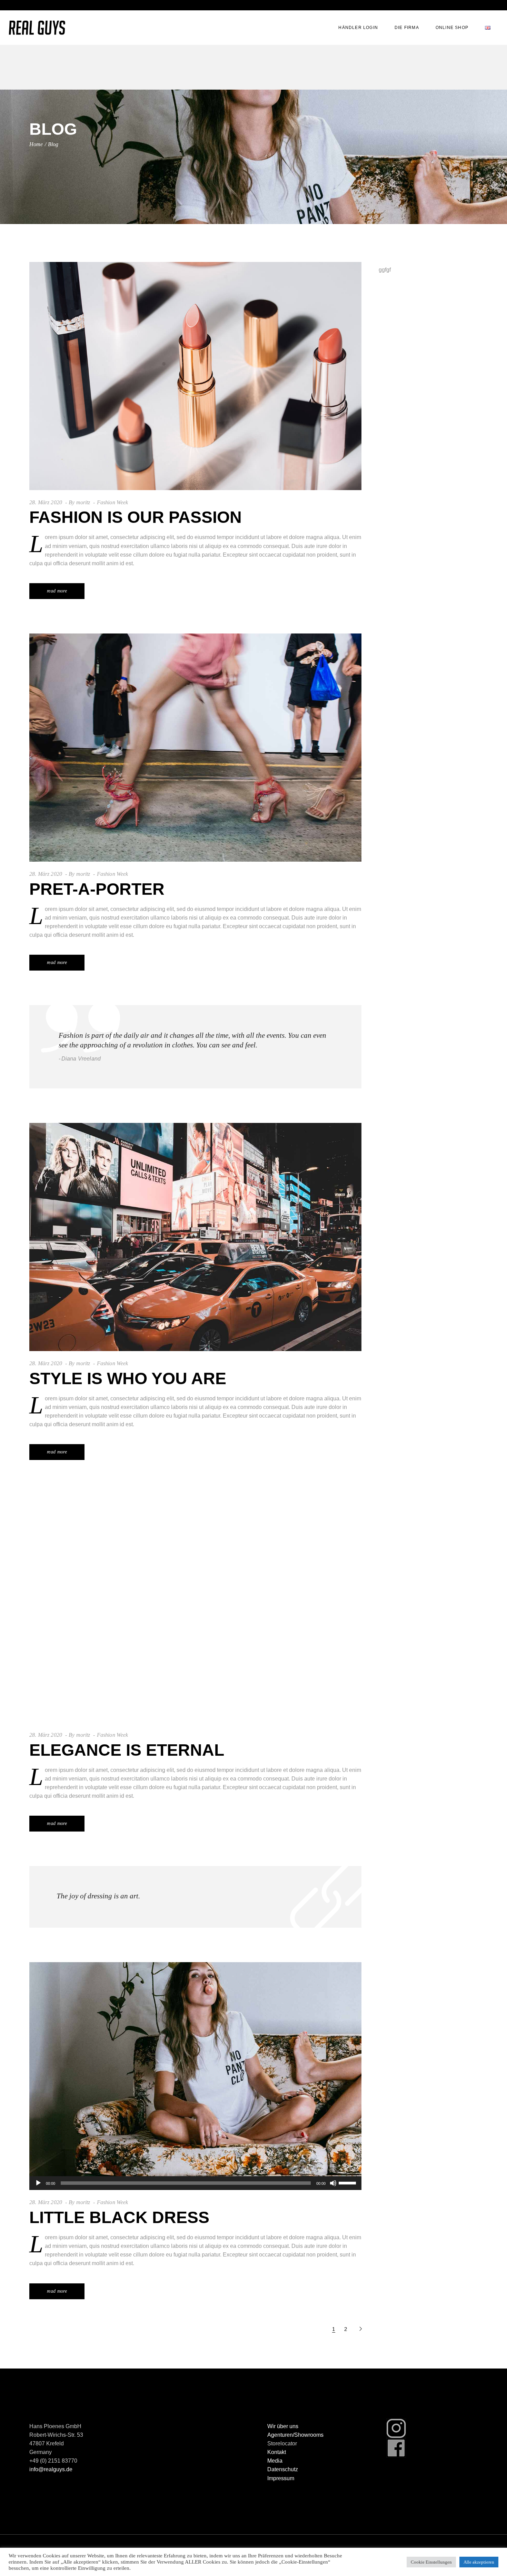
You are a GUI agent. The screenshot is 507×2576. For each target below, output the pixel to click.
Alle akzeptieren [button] (479, 2562)
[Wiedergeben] (38, 2183)
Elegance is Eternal (127, 1750)
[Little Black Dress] (195, 2076)
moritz (83, 502)
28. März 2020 (46, 502)
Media (275, 2461)
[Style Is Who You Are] (195, 1237)
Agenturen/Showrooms (295, 2435)
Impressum (281, 2478)
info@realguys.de (51, 2469)
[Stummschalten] (333, 2183)
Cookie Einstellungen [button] (431, 2562)
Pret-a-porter (97, 889)
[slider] (348, 2182)
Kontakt (277, 2452)
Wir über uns (283, 2426)
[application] (195, 2183)
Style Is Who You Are (128, 1378)
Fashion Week (113, 502)
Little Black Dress (119, 2217)
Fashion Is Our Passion (136, 517)
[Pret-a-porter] (195, 748)
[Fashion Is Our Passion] (195, 376)
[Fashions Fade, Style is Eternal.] (195, 1047)
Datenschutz (283, 2469)
